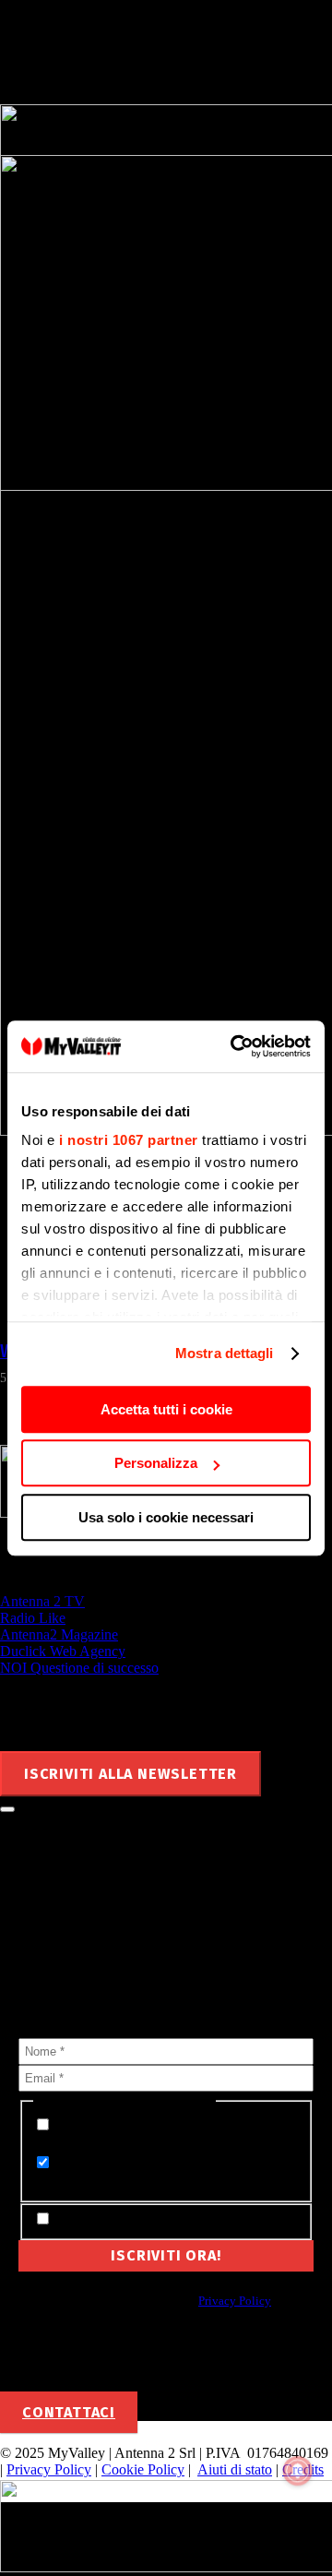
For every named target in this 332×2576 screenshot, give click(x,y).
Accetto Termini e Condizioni (144, 2219)
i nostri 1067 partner (129, 1140)
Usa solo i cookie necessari (166, 1517)
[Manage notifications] (298, 2471)
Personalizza (156, 1463)
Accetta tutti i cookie (166, 1409)
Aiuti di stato (235, 2469)
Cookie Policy (143, 2469)
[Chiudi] (7, 1809)
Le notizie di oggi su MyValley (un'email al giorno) (138, 2172)
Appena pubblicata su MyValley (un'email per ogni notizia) (144, 2135)
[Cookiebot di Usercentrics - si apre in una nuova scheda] (234, 1046)
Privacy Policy (235, 2301)
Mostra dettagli (225, 1353)
